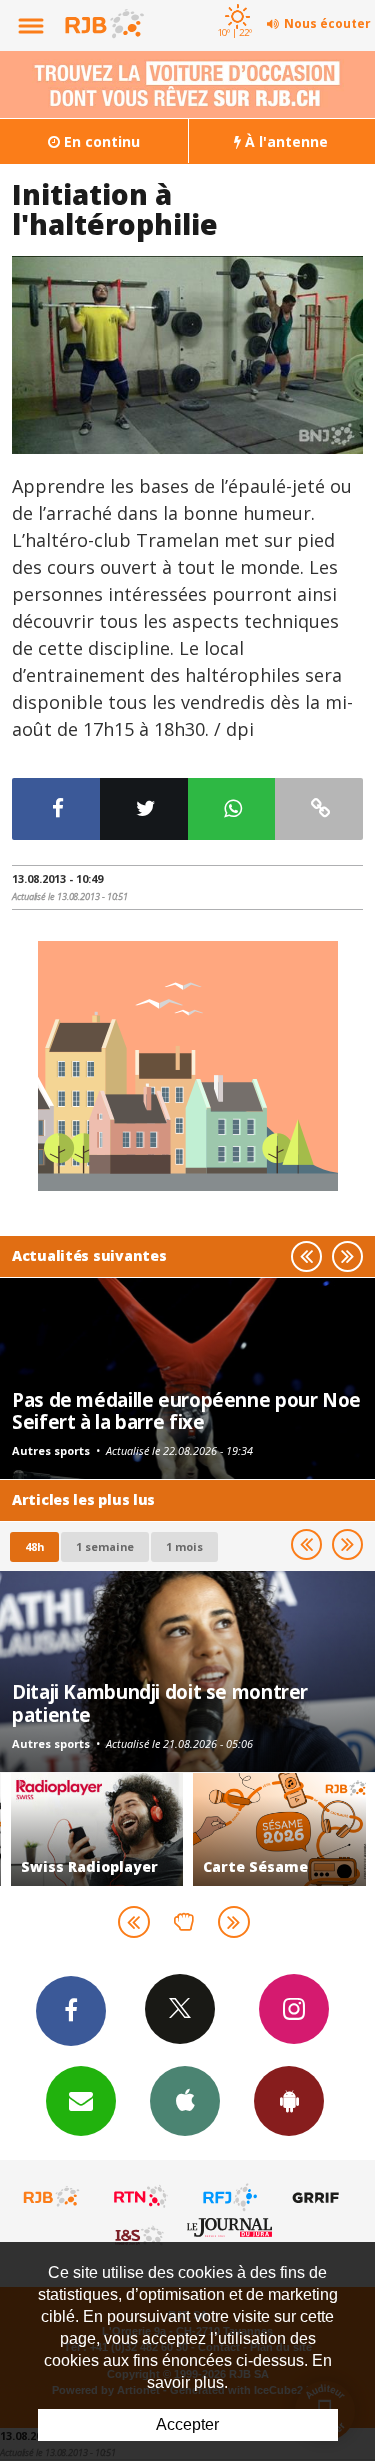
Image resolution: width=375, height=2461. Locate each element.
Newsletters (81, 2101)
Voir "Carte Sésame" (279, 1829)
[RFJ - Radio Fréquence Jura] (230, 2197)
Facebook (71, 2011)
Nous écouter (327, 23)
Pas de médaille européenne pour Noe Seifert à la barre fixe (186, 1410)
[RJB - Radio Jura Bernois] (52, 2197)
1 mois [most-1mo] (184, 1546)
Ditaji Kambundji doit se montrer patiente (160, 1702)
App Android (289, 2101)
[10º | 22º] (234, 2)
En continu (100, 141)
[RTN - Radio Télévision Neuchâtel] (141, 2197)
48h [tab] (34, 1546)
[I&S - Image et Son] (141, 2235)
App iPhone (185, 2101)
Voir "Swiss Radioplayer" (97, 1829)
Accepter (187, 2424)
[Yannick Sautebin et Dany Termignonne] (187, 355)
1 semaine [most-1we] (105, 1546)
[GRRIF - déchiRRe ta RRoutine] (319, 2197)
